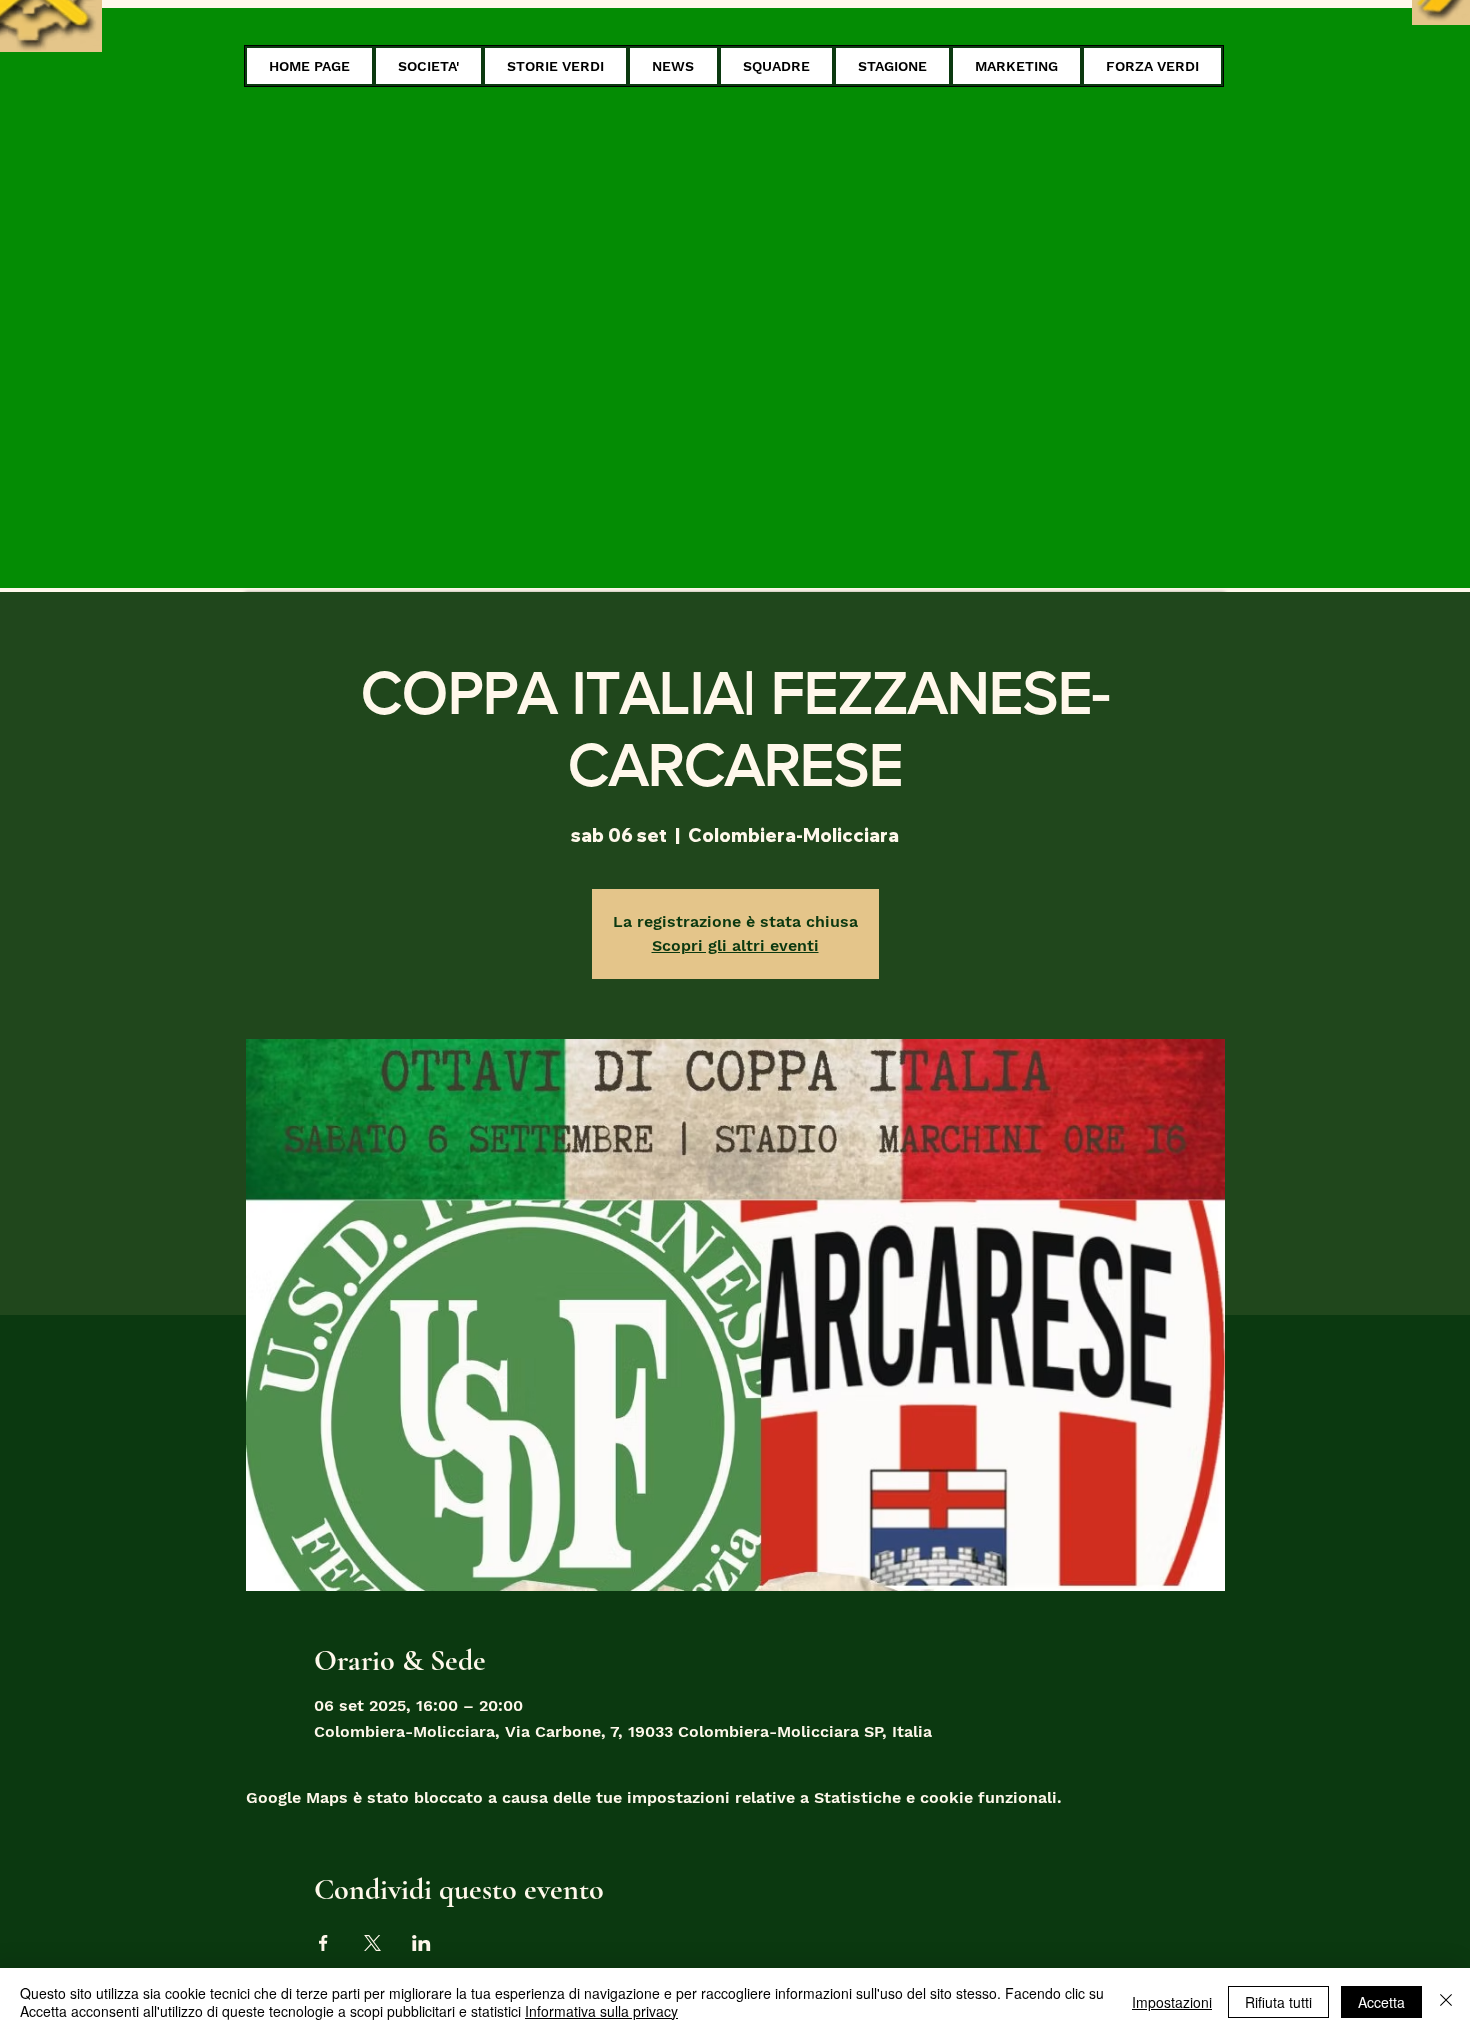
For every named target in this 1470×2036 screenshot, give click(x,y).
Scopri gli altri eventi (735, 945)
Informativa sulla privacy (601, 2011)
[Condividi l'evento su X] (372, 1943)
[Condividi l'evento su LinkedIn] (421, 1943)
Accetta (1381, 2002)
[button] (428, 66)
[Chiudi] (1446, 2002)
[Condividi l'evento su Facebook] (323, 1943)
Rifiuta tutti (1278, 2002)
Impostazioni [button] (1172, 2002)
